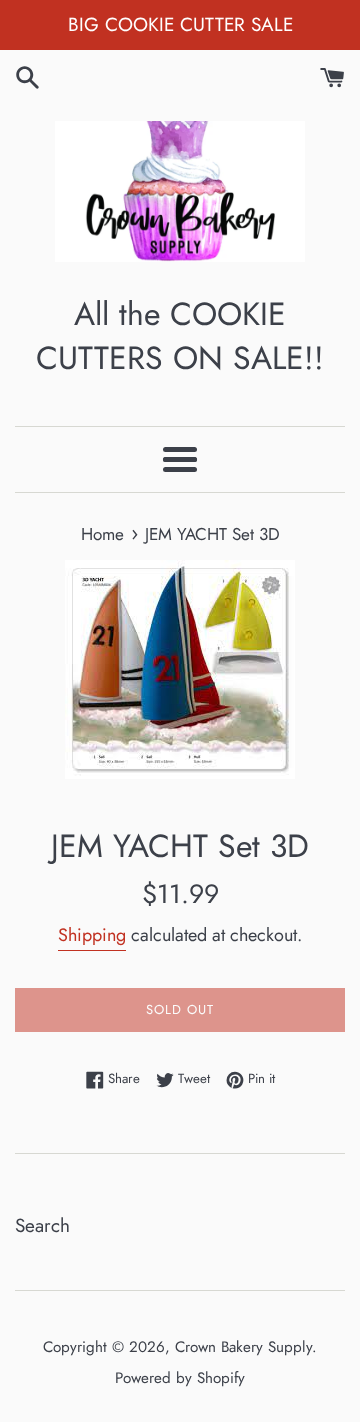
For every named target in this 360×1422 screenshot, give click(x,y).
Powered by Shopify (180, 1378)
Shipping (92, 935)
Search (42, 1225)
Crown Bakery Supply (243, 1347)
